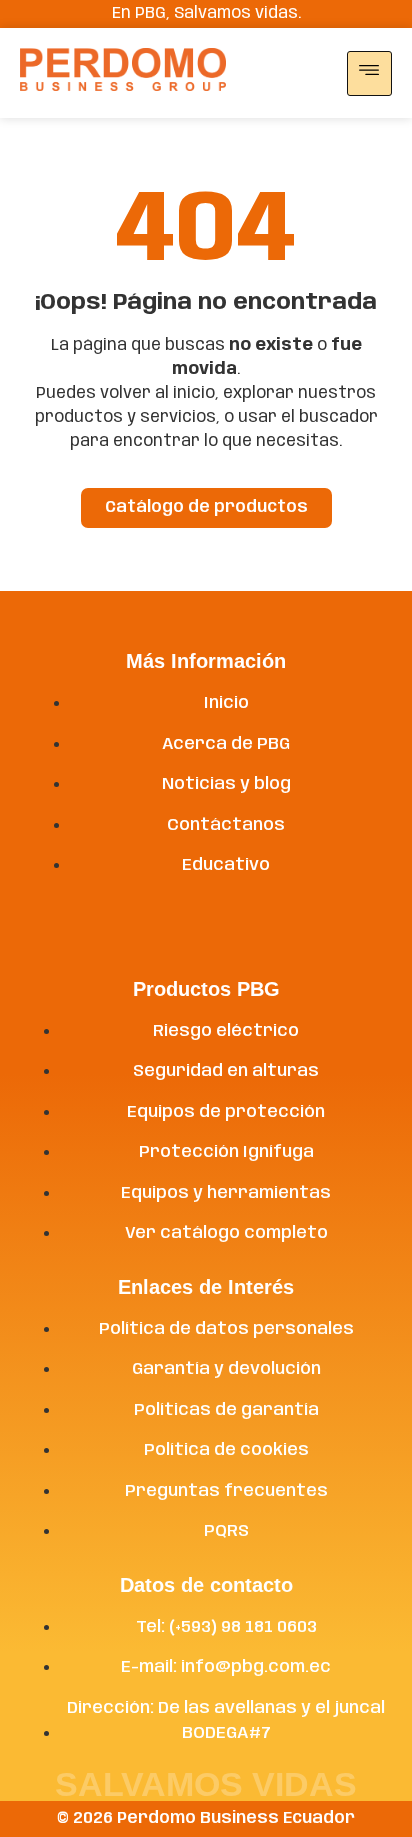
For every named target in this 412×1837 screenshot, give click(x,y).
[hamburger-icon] (369, 73)
